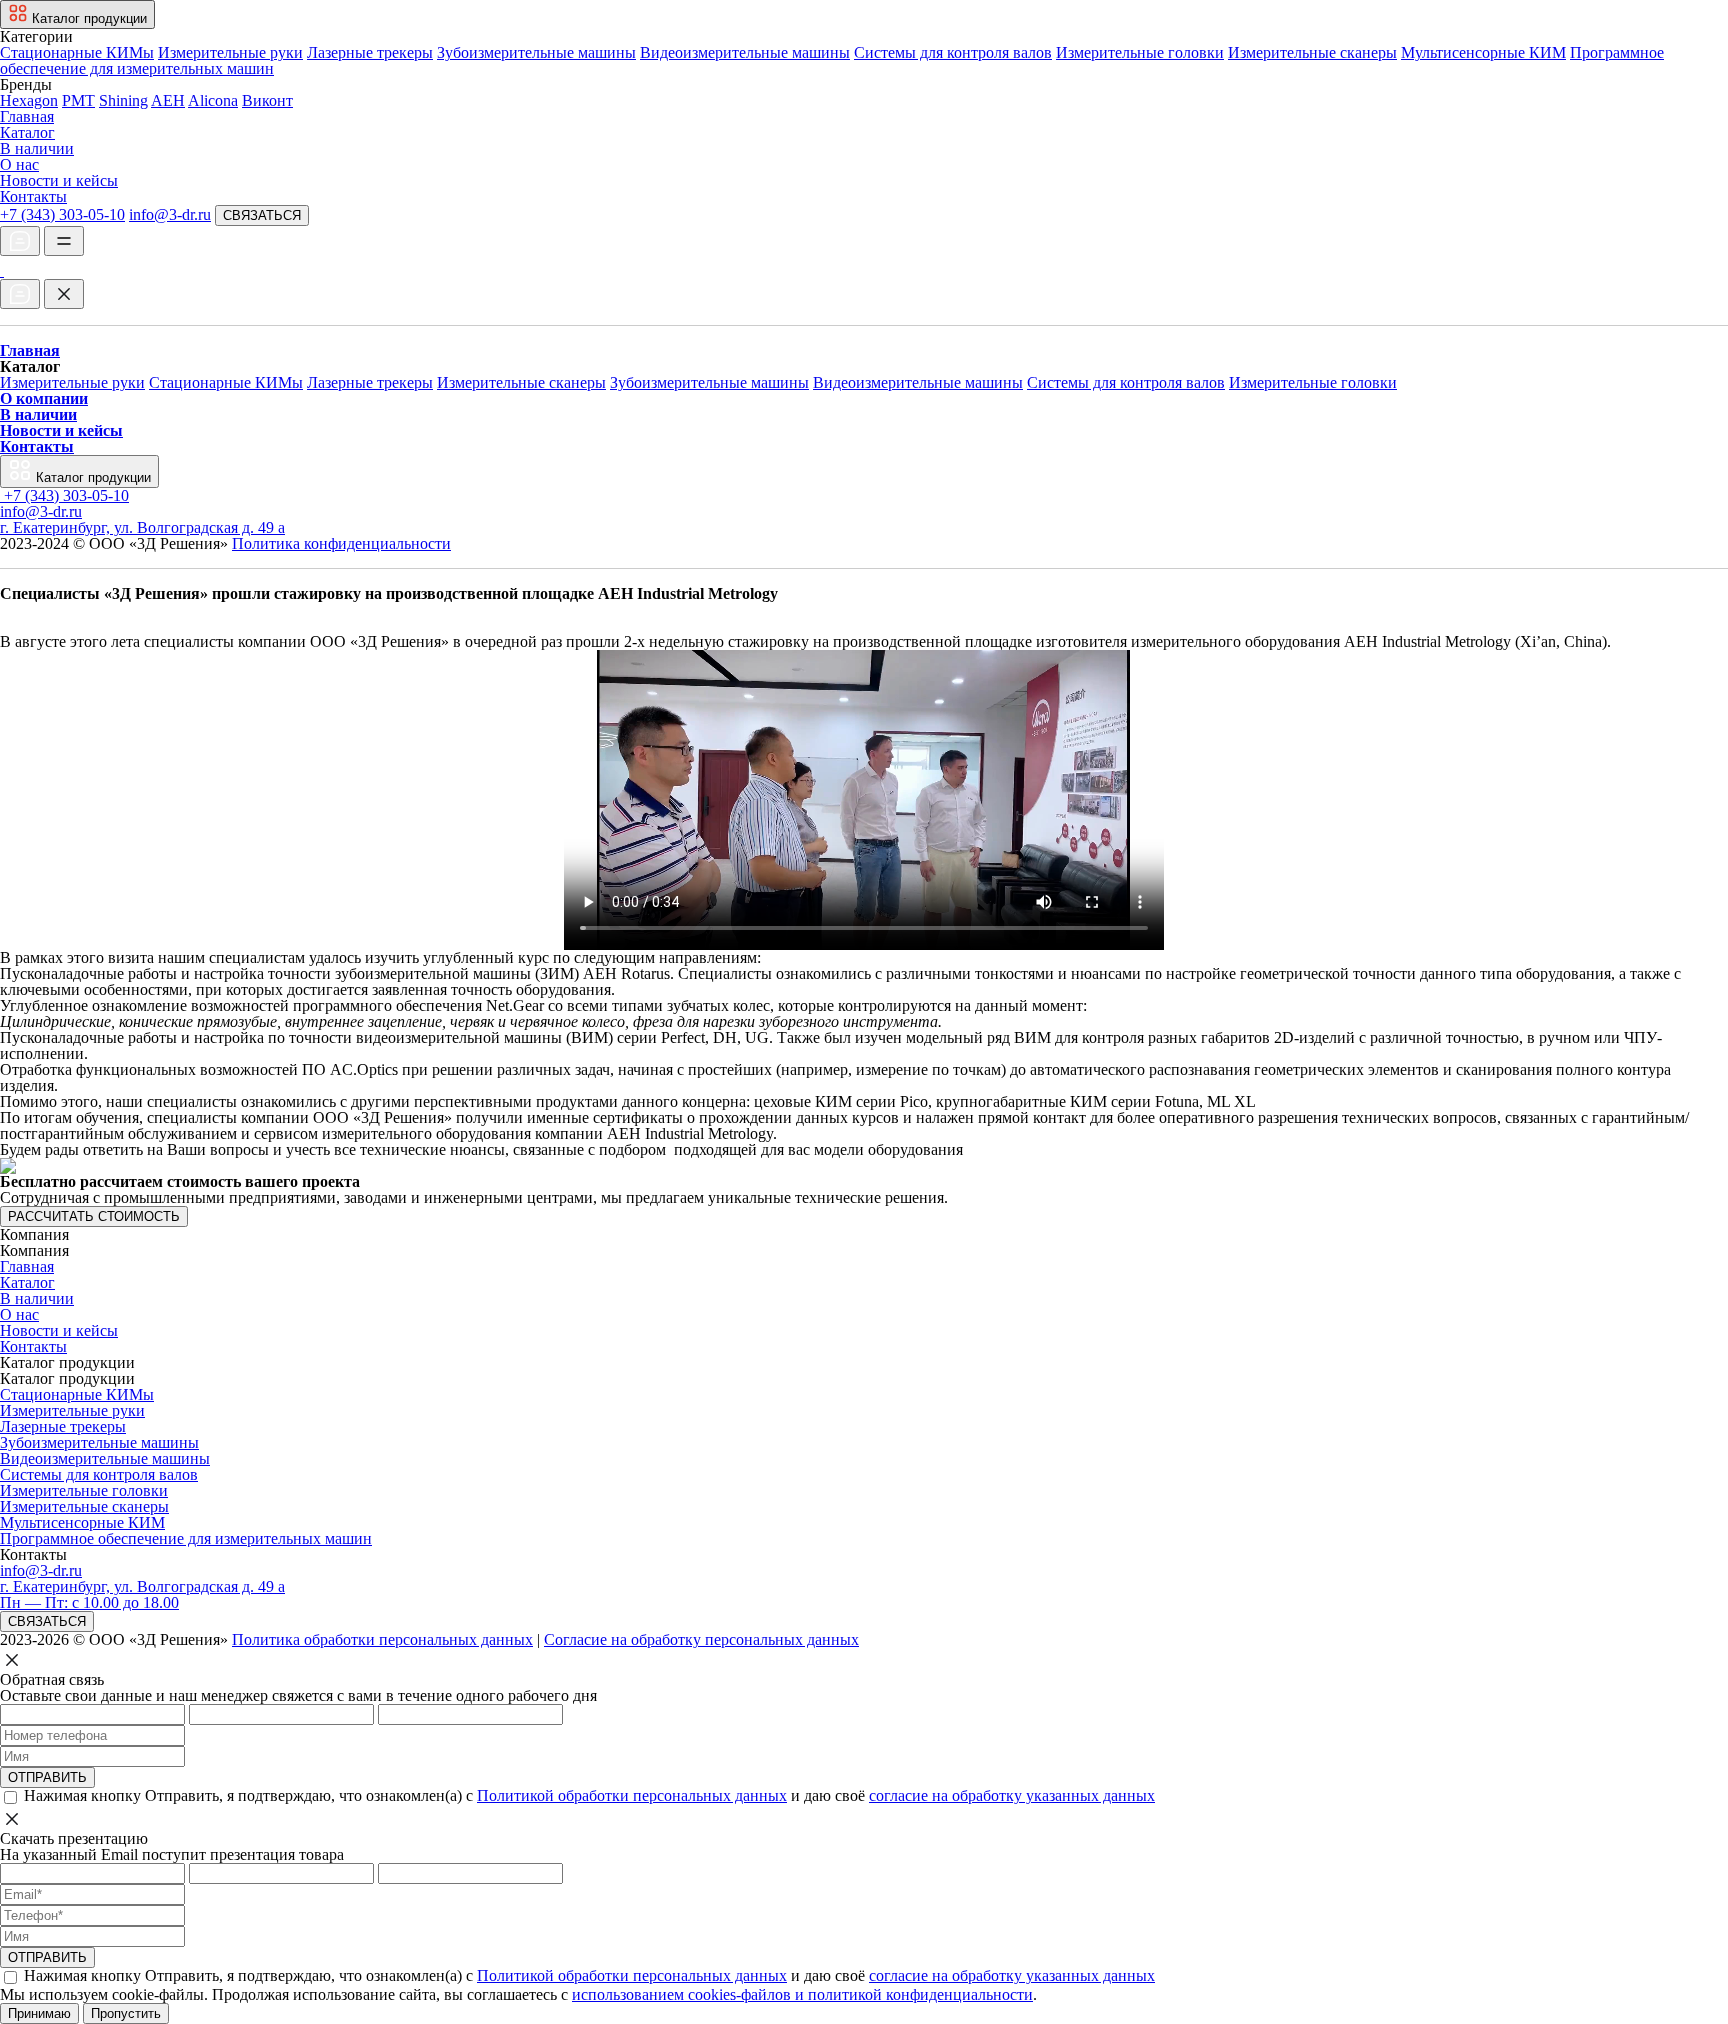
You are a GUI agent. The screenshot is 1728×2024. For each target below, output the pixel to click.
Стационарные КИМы (77, 52)
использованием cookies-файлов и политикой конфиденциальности (802, 1994)
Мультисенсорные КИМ (1483, 52)
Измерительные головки (1140, 52)
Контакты (33, 196)
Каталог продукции (91, 477)
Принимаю (39, 2013)
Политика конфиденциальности (341, 543)
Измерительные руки (230, 52)
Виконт (267, 100)
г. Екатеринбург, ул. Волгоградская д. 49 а (142, 527)
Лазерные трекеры (370, 52)
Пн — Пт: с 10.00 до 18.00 (89, 1602)
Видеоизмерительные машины (745, 52)
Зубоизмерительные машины (536, 52)
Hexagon (29, 100)
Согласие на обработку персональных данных (701, 1639)
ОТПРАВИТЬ (47, 1777)
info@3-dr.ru (170, 214)
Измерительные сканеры (1312, 52)
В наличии (37, 148)
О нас (19, 164)
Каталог (27, 132)
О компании (44, 398)
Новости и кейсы (59, 180)
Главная (27, 116)
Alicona (213, 100)
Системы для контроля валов (953, 52)
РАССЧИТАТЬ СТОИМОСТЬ (94, 1216)
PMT (78, 100)
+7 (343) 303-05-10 (62, 214)
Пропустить (126, 2013)
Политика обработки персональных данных (382, 1639)
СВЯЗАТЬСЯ (262, 215)
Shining (123, 100)
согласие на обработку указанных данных (1012, 1795)
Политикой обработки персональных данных (632, 1795)
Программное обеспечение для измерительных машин (186, 1538)
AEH (168, 100)
